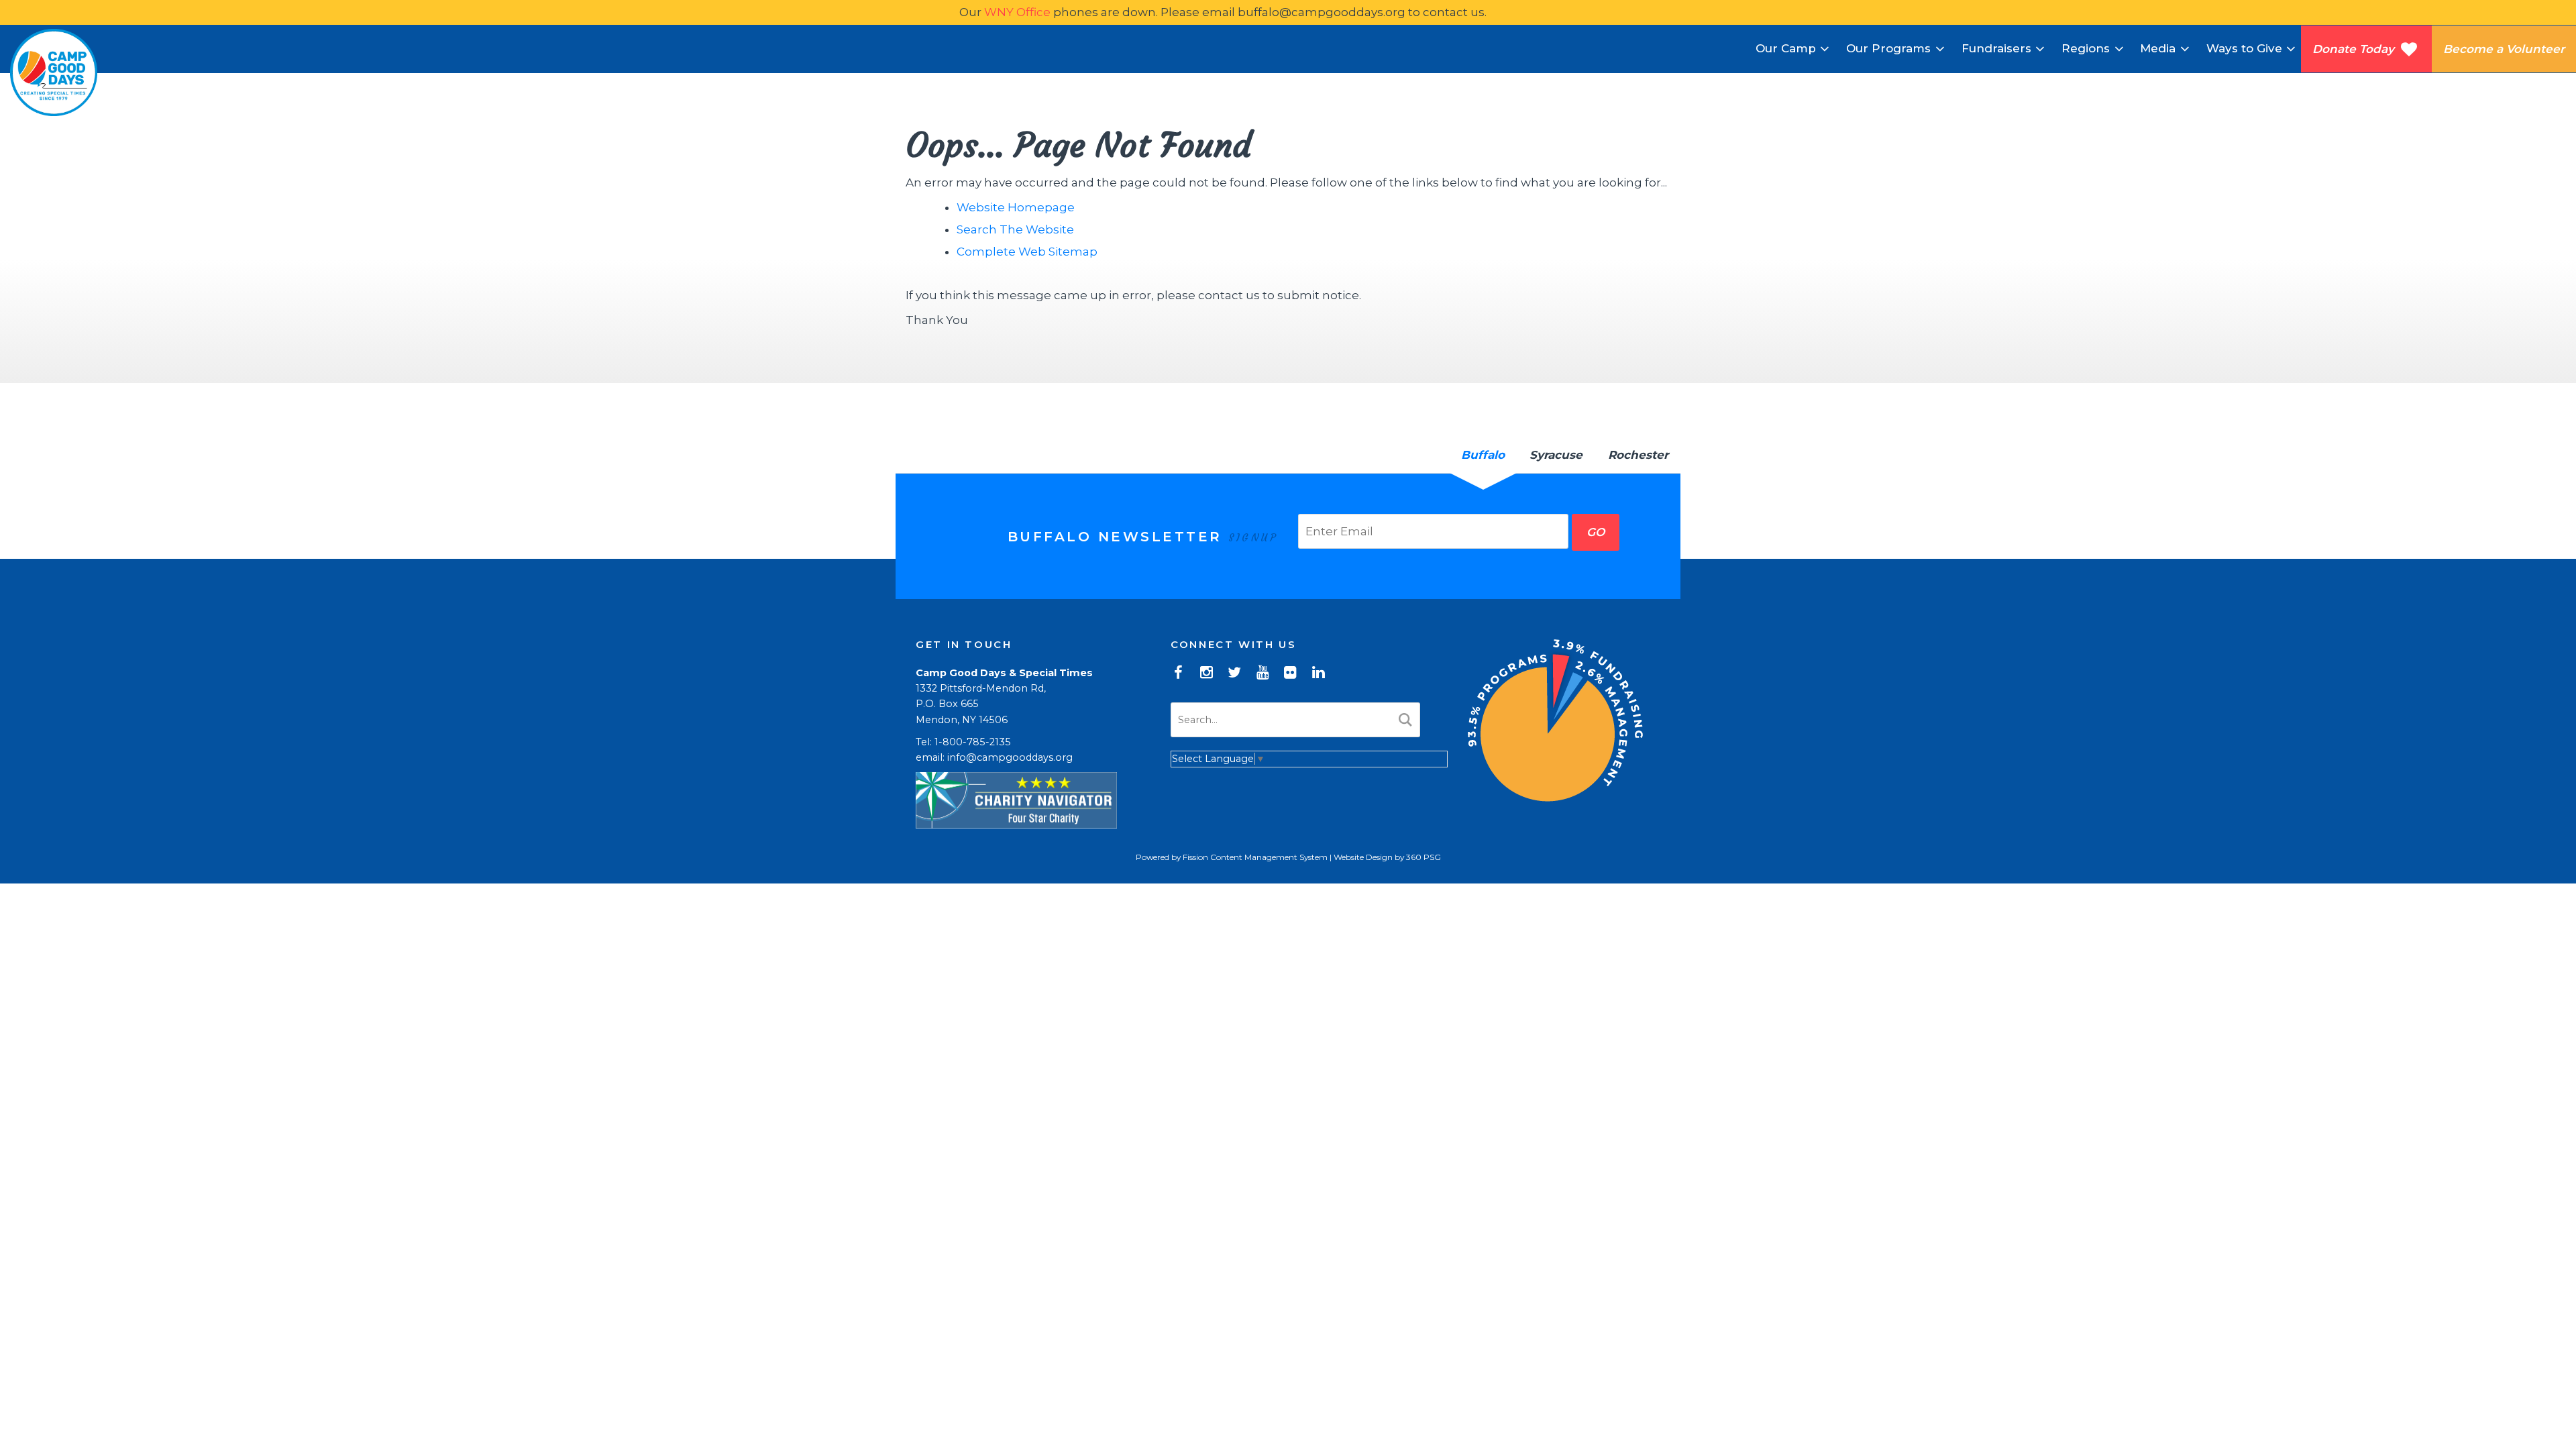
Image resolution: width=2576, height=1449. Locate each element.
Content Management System (1269, 857)
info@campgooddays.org (1010, 757)
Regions (2086, 48)
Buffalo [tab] (1483, 455)
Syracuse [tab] (1556, 455)
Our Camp (1786, 48)
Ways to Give (2244, 48)
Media (2158, 48)
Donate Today (2357, 49)
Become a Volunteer (2504, 49)
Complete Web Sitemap (1028, 252)
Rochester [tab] (1638, 455)
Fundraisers (1996, 48)
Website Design (1363, 857)
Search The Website (1015, 229)
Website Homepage (1016, 207)
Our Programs (1888, 48)
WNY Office (1017, 12)
